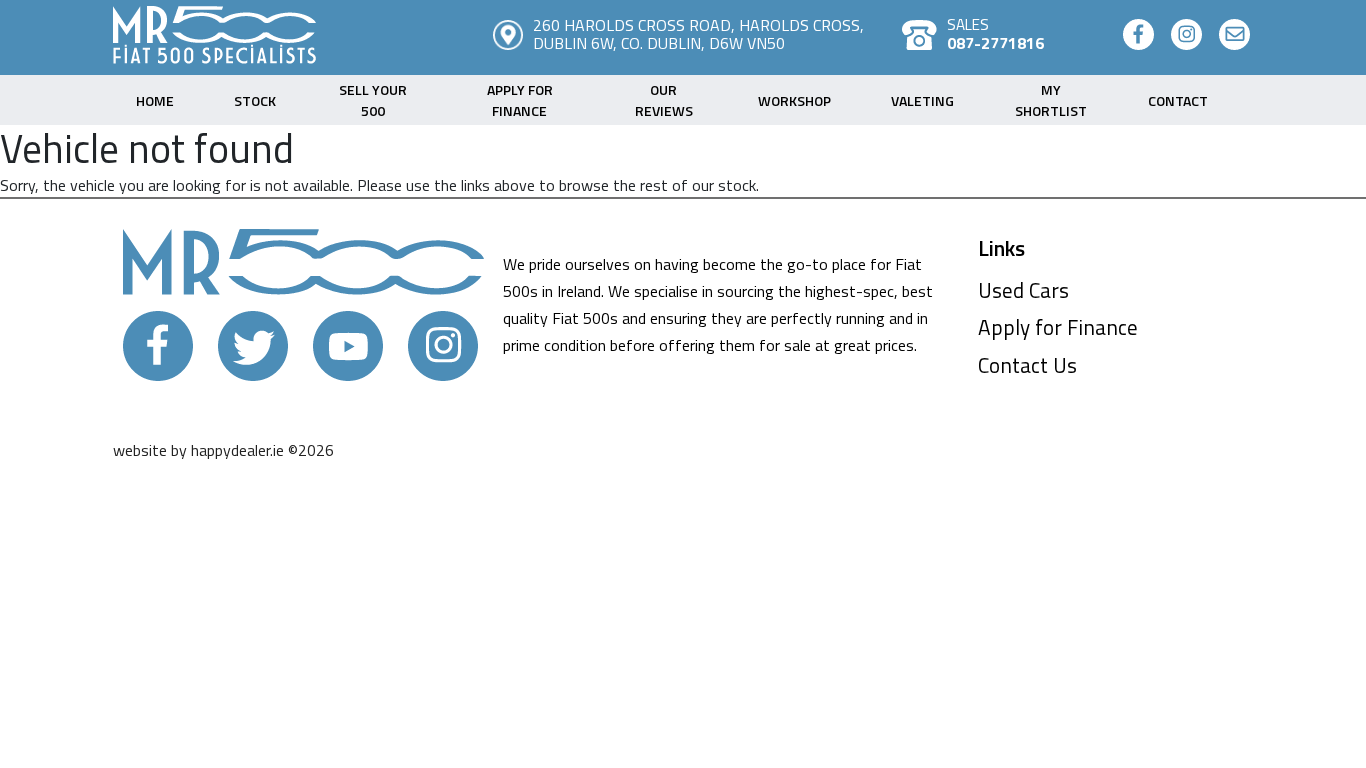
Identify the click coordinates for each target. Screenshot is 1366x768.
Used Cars (1023, 290)
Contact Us (1027, 365)
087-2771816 (995, 43)
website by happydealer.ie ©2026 (223, 450)
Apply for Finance (1058, 327)
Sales (968, 24)
